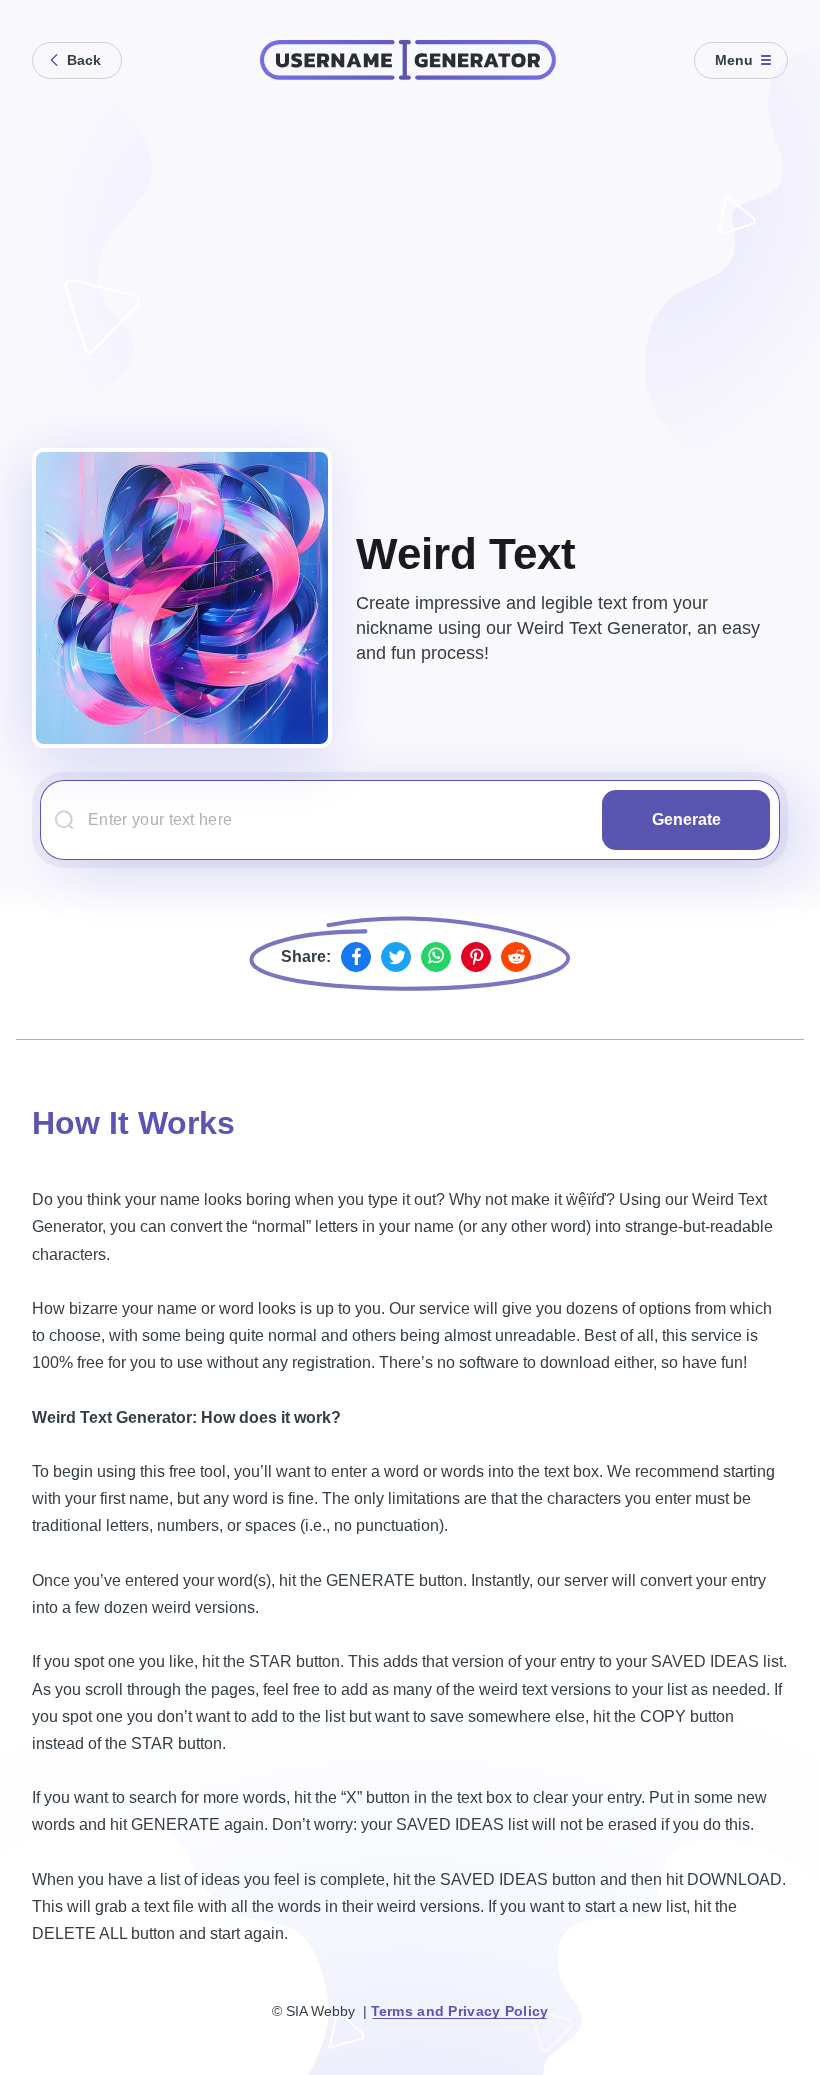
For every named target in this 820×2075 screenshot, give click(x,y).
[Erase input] (585, 819)
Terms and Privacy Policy (460, 2011)
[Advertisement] (410, 260)
